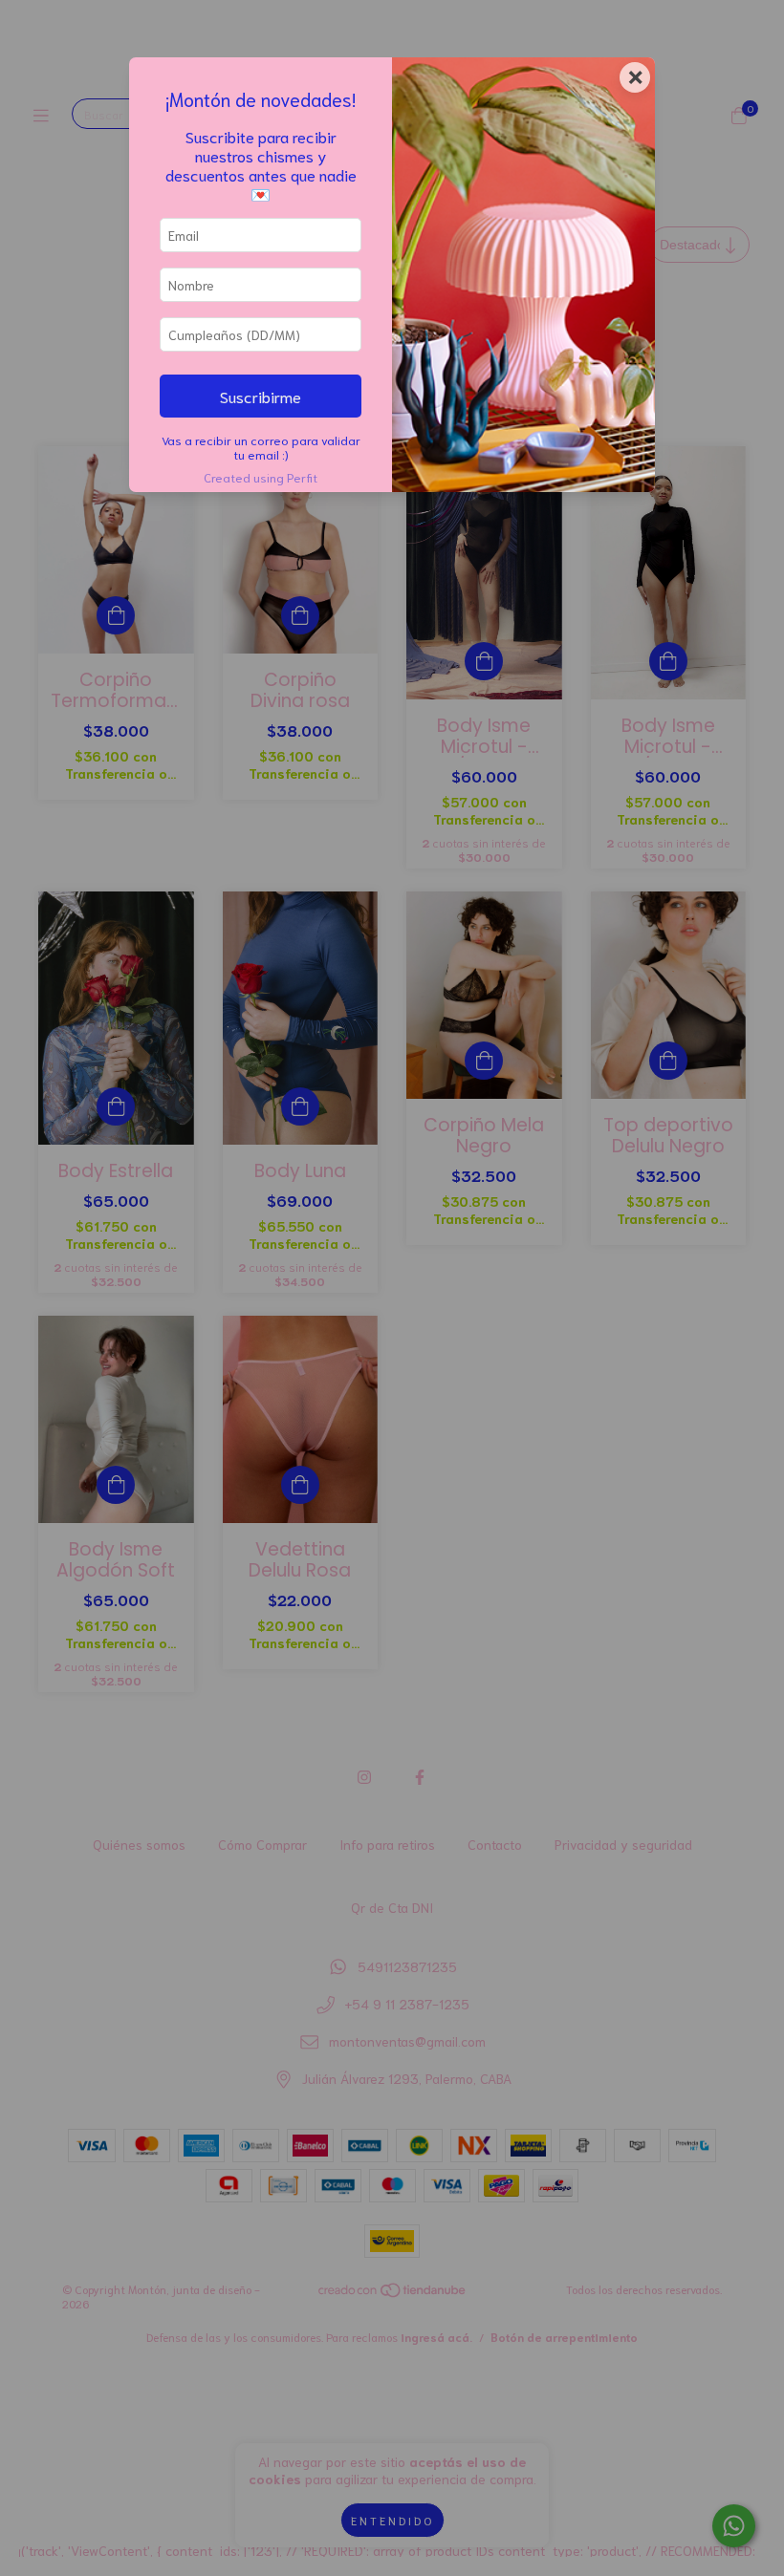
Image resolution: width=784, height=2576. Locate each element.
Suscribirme (261, 396)
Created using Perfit (261, 477)
